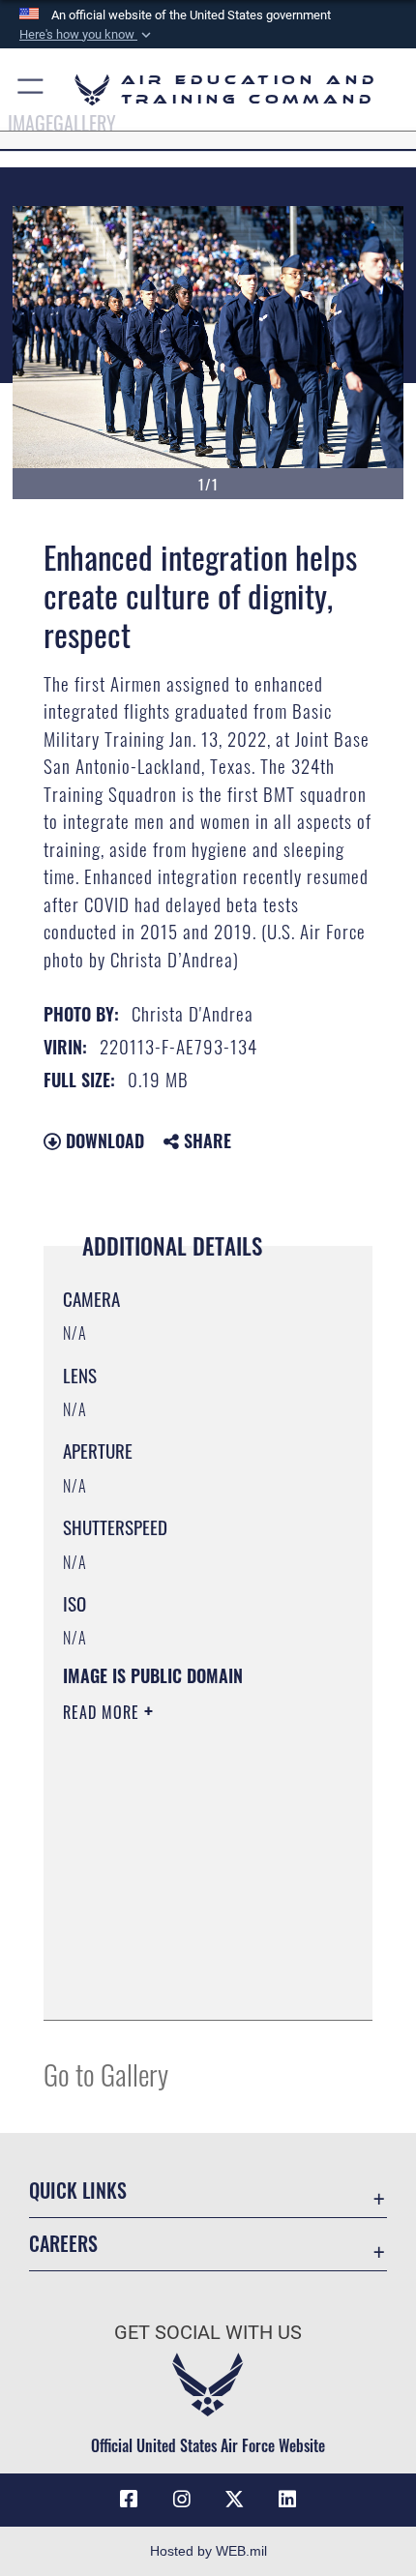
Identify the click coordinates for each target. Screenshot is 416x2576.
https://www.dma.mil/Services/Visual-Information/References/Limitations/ (180, 1957)
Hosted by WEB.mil (208, 2551)
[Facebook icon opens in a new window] (129, 2500)
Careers (63, 2244)
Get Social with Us (208, 2333)
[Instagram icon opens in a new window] (182, 2500)
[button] (87, 35)
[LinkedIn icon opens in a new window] (287, 2500)
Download (103, 1140)
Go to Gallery (106, 2073)
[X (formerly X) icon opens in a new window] (234, 2500)
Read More (104, 1712)
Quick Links (78, 2191)
